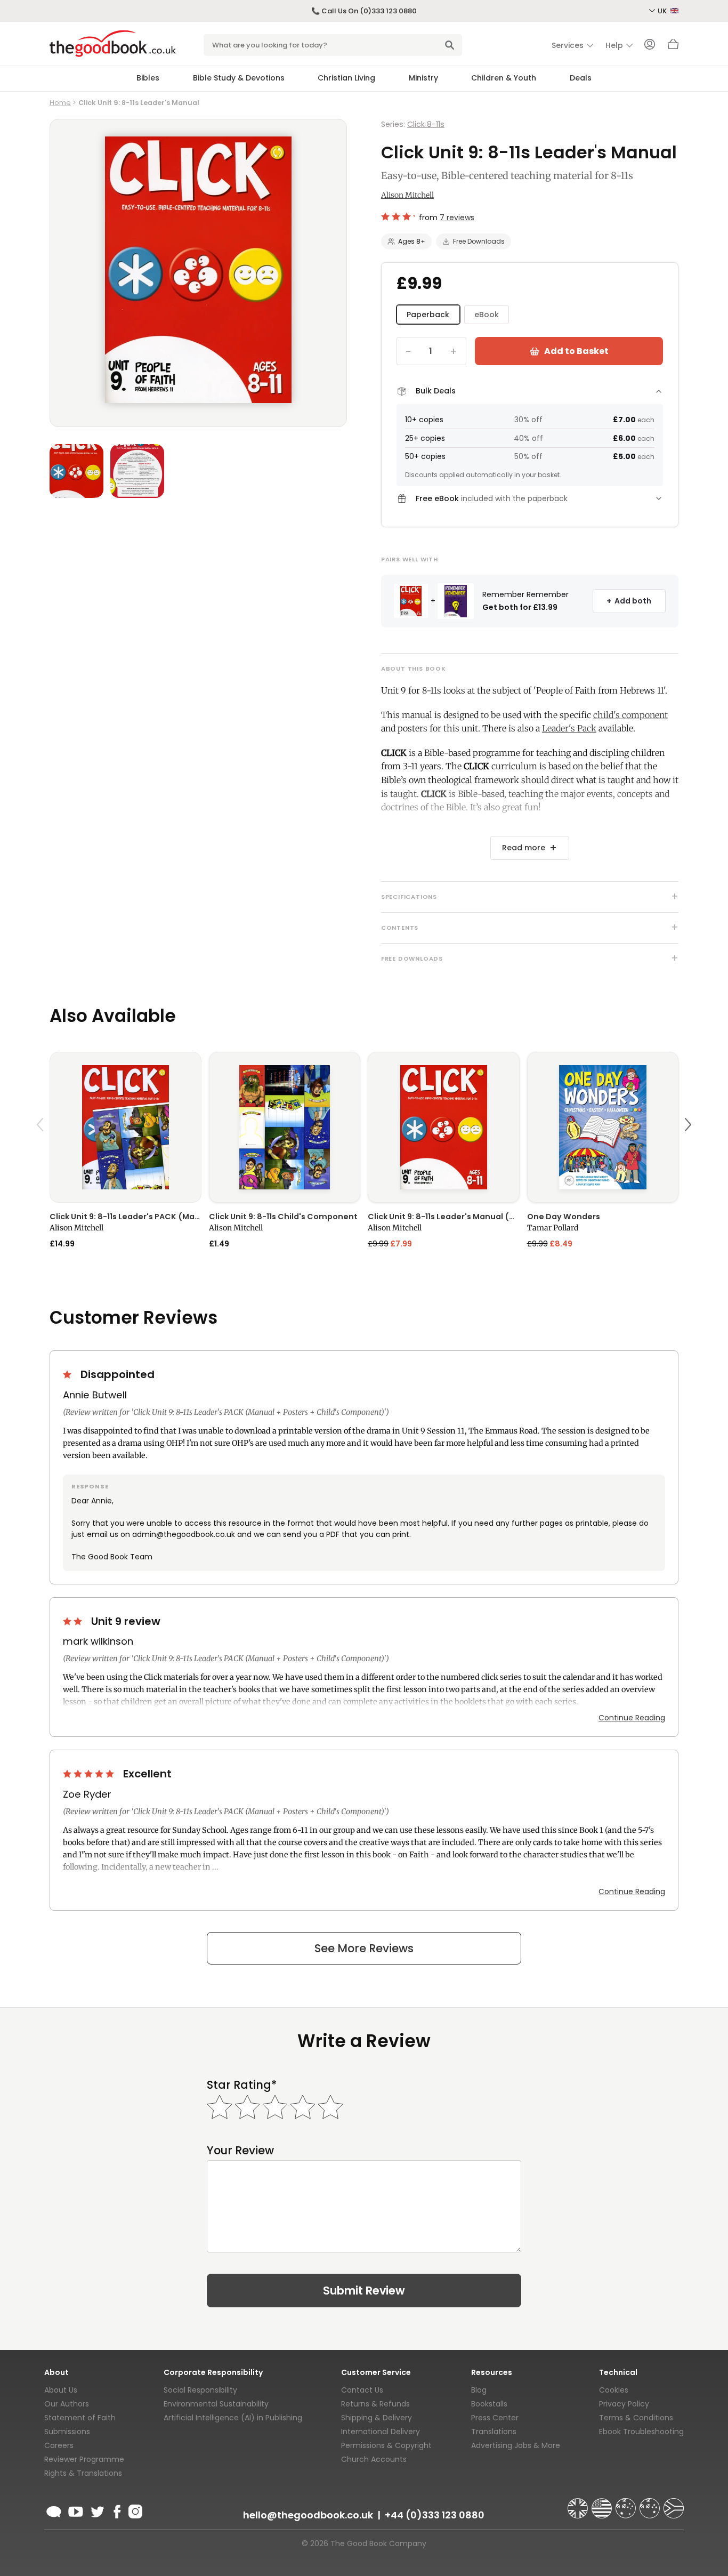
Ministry (423, 78)
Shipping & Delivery (377, 2418)
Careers (59, 2445)
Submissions (67, 2432)
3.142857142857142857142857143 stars (398, 216)
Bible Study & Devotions (239, 78)
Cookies (614, 2390)
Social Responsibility (200, 2390)
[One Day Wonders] (603, 1127)
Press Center (495, 2418)
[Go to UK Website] (579, 2503)
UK (663, 11)
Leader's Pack (569, 728)
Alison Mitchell (407, 195)
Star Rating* (242, 2085)
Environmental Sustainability (216, 2404)
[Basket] (673, 47)
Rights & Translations (83, 2473)
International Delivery (381, 2432)
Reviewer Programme (84, 2459)
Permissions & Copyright (386, 2445)
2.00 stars (74, 1621)
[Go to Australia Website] (627, 2503)
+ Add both (629, 601)
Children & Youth (504, 78)
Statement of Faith (80, 2418)
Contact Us (362, 2390)
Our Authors (67, 2404)
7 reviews (457, 218)
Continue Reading (632, 1718)
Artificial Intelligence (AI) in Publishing (233, 2418)
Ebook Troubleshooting (641, 2432)
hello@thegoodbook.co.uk (308, 2515)
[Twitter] (96, 2510)
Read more (524, 848)
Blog (479, 2390)
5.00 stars (90, 1774)
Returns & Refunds (375, 2404)
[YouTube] (76, 2510)
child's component (630, 715)
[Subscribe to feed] (54, 2510)
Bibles (148, 78)
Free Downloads (479, 241)
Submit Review (364, 2291)
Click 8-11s (426, 124)
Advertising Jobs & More (516, 2445)
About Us (61, 2390)
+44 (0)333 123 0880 (435, 2515)
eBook (487, 315)
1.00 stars (68, 1374)
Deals (581, 78)
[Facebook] (116, 2510)
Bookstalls (489, 2404)
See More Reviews (364, 1948)
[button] (42, 1150)
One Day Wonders (564, 1217)
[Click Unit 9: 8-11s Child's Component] (285, 1127)
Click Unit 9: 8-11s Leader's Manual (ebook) (444, 1217)
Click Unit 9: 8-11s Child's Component (283, 1217)
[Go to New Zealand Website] (651, 2503)
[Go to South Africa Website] (674, 2503)
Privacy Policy (624, 2404)
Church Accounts (374, 2459)
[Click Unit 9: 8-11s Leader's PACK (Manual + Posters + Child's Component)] (126, 1127)
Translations (494, 2432)
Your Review (240, 2150)
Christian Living (346, 78)
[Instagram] (134, 2510)
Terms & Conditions (636, 2418)
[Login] (650, 45)
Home (60, 103)
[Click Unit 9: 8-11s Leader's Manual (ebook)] (444, 1127)
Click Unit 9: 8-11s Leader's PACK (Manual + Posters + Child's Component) (126, 1217)
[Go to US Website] (603, 2503)
